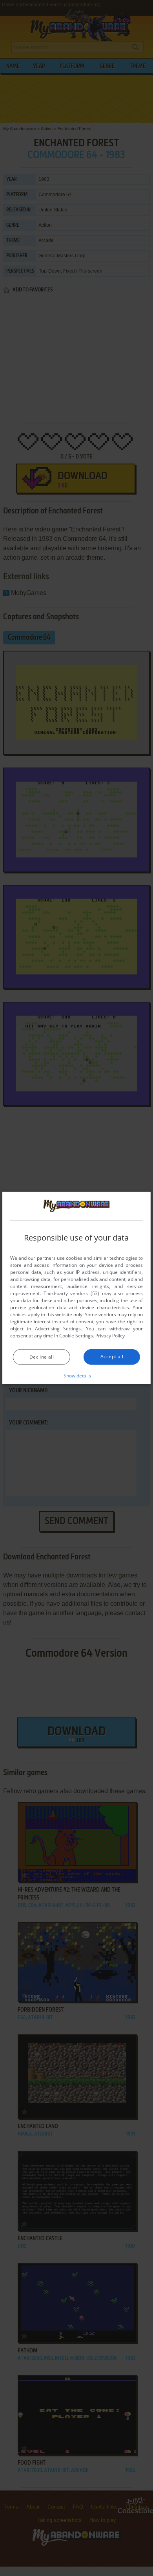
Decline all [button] (42, 1357)
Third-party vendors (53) (71, 1293)
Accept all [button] (112, 1356)
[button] (77, 1375)
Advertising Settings (58, 1329)
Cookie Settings (76, 1336)
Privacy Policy (110, 1336)
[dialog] (76, 1288)
